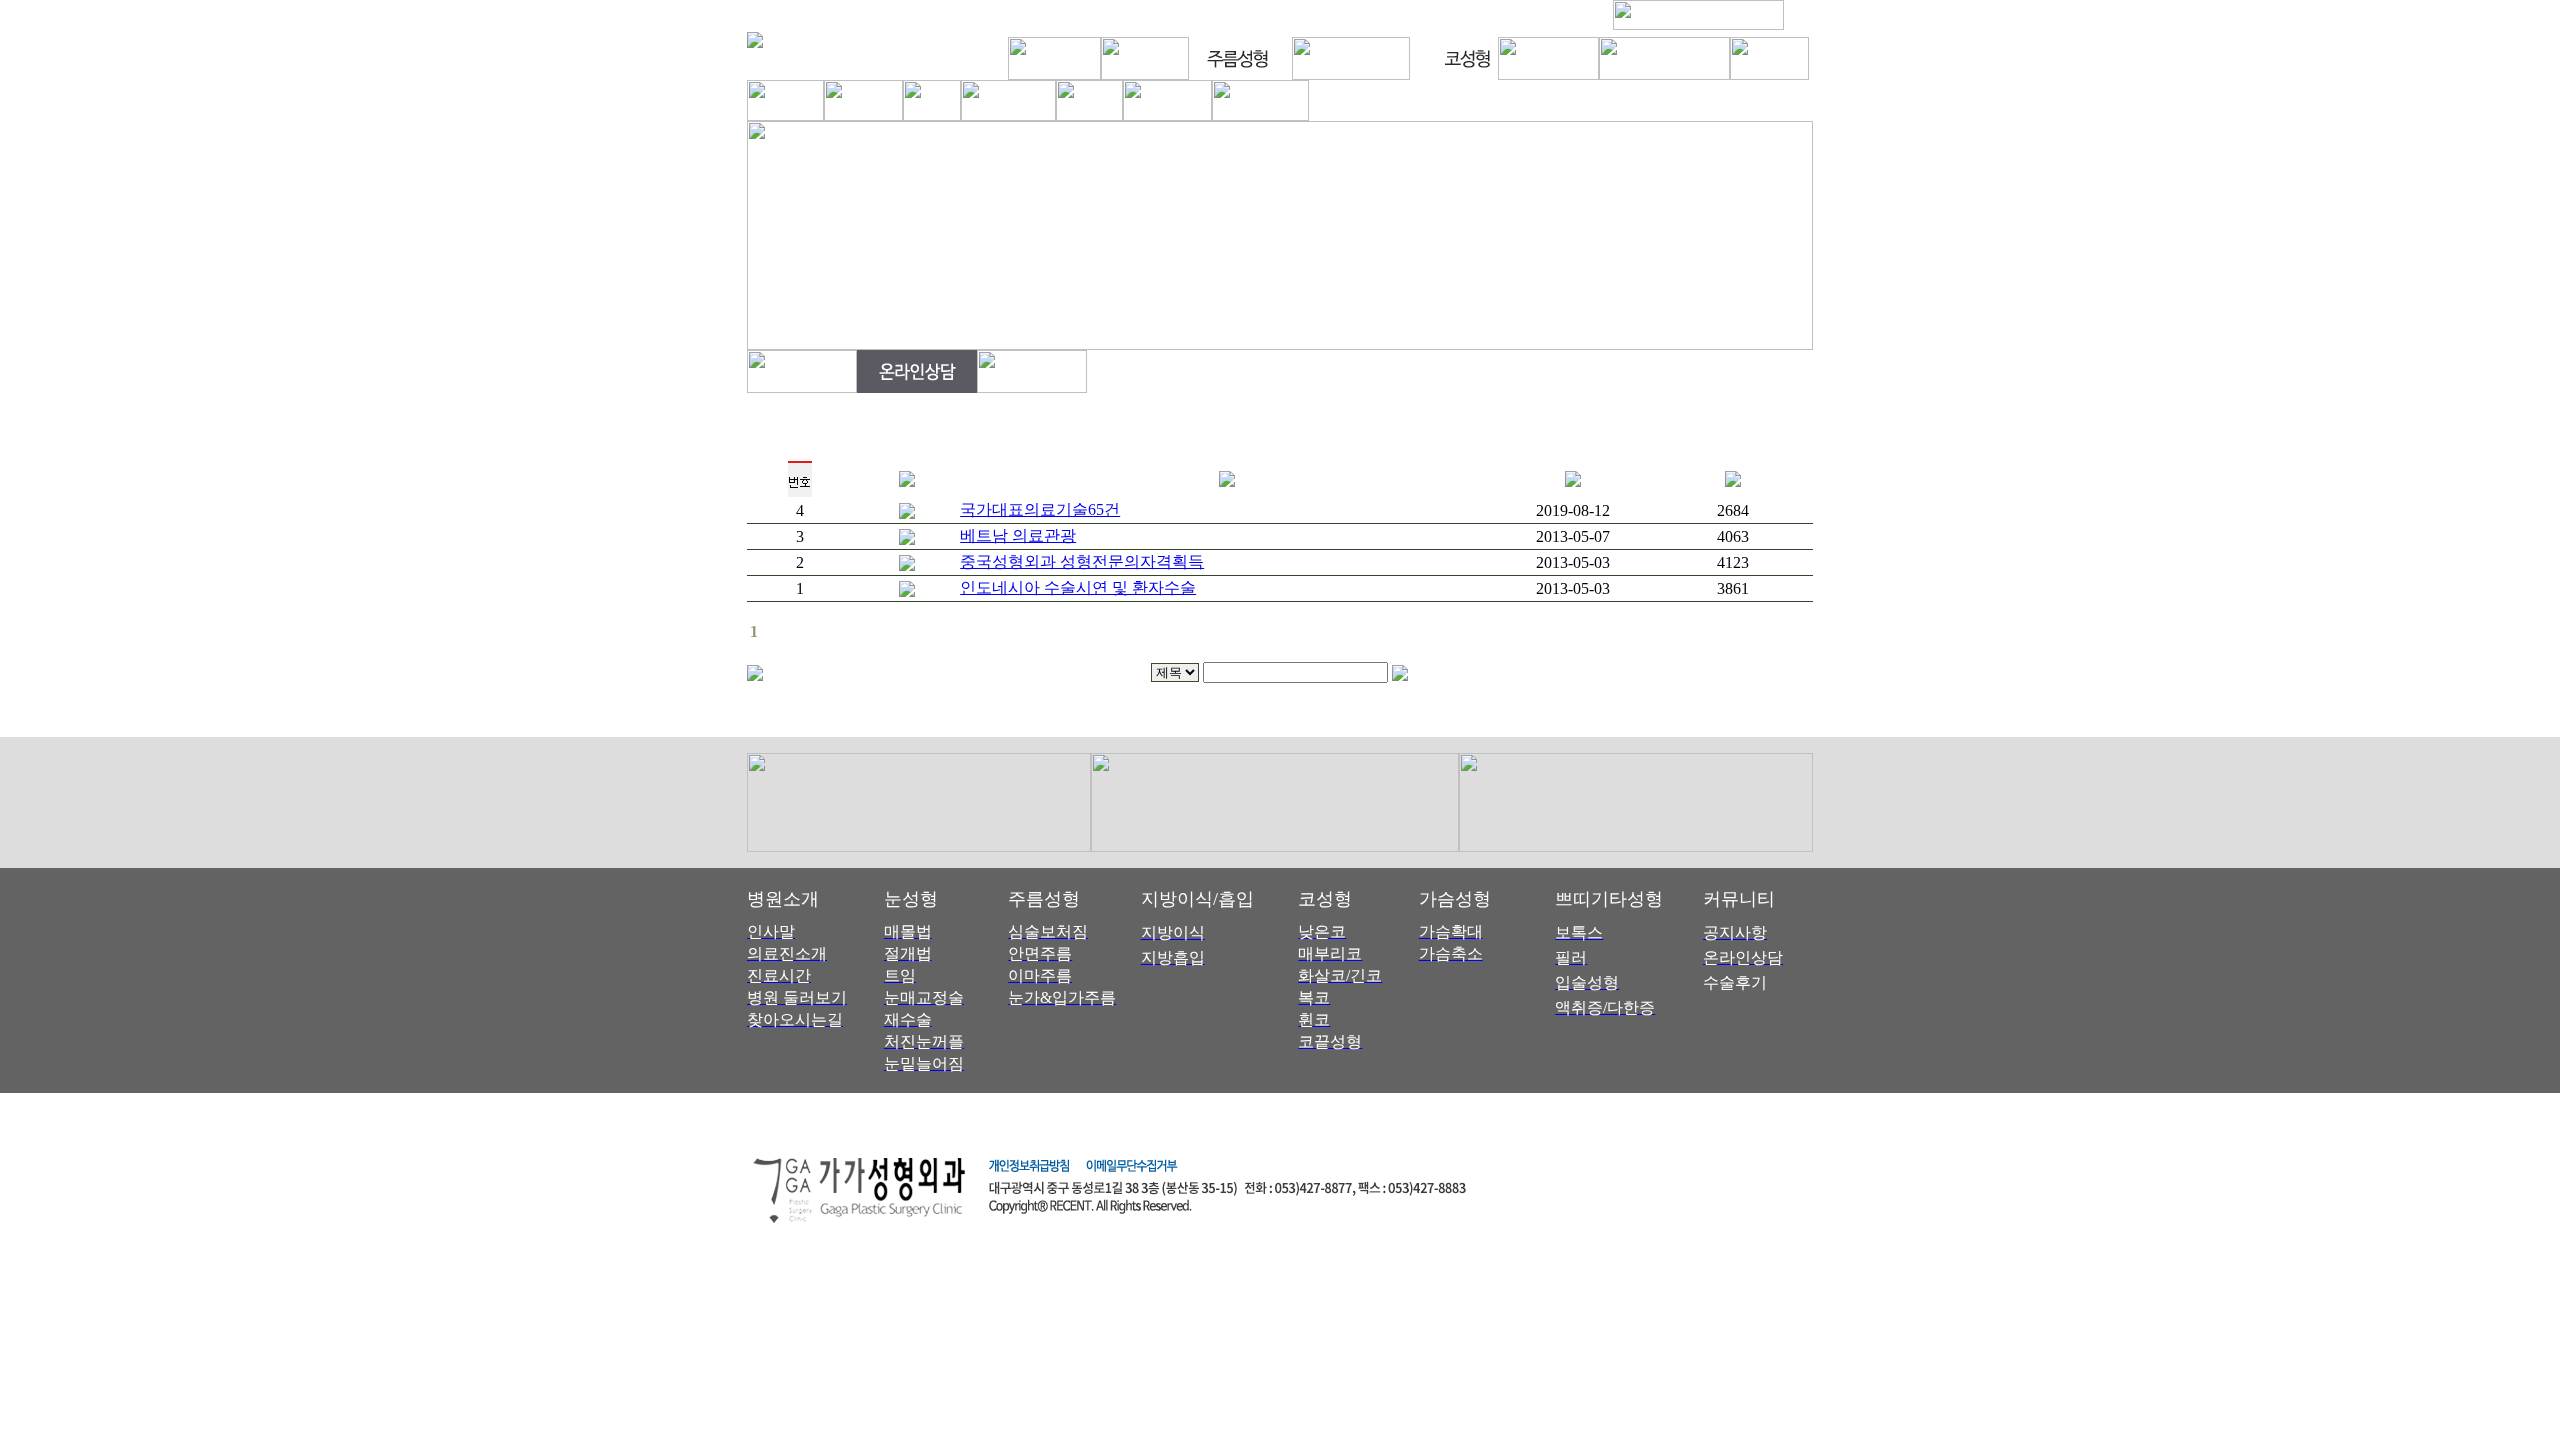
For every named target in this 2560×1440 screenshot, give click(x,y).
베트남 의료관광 (1018, 535)
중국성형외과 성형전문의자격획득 (1082, 561)
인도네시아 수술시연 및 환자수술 (1078, 587)
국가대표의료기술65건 (1040, 509)
